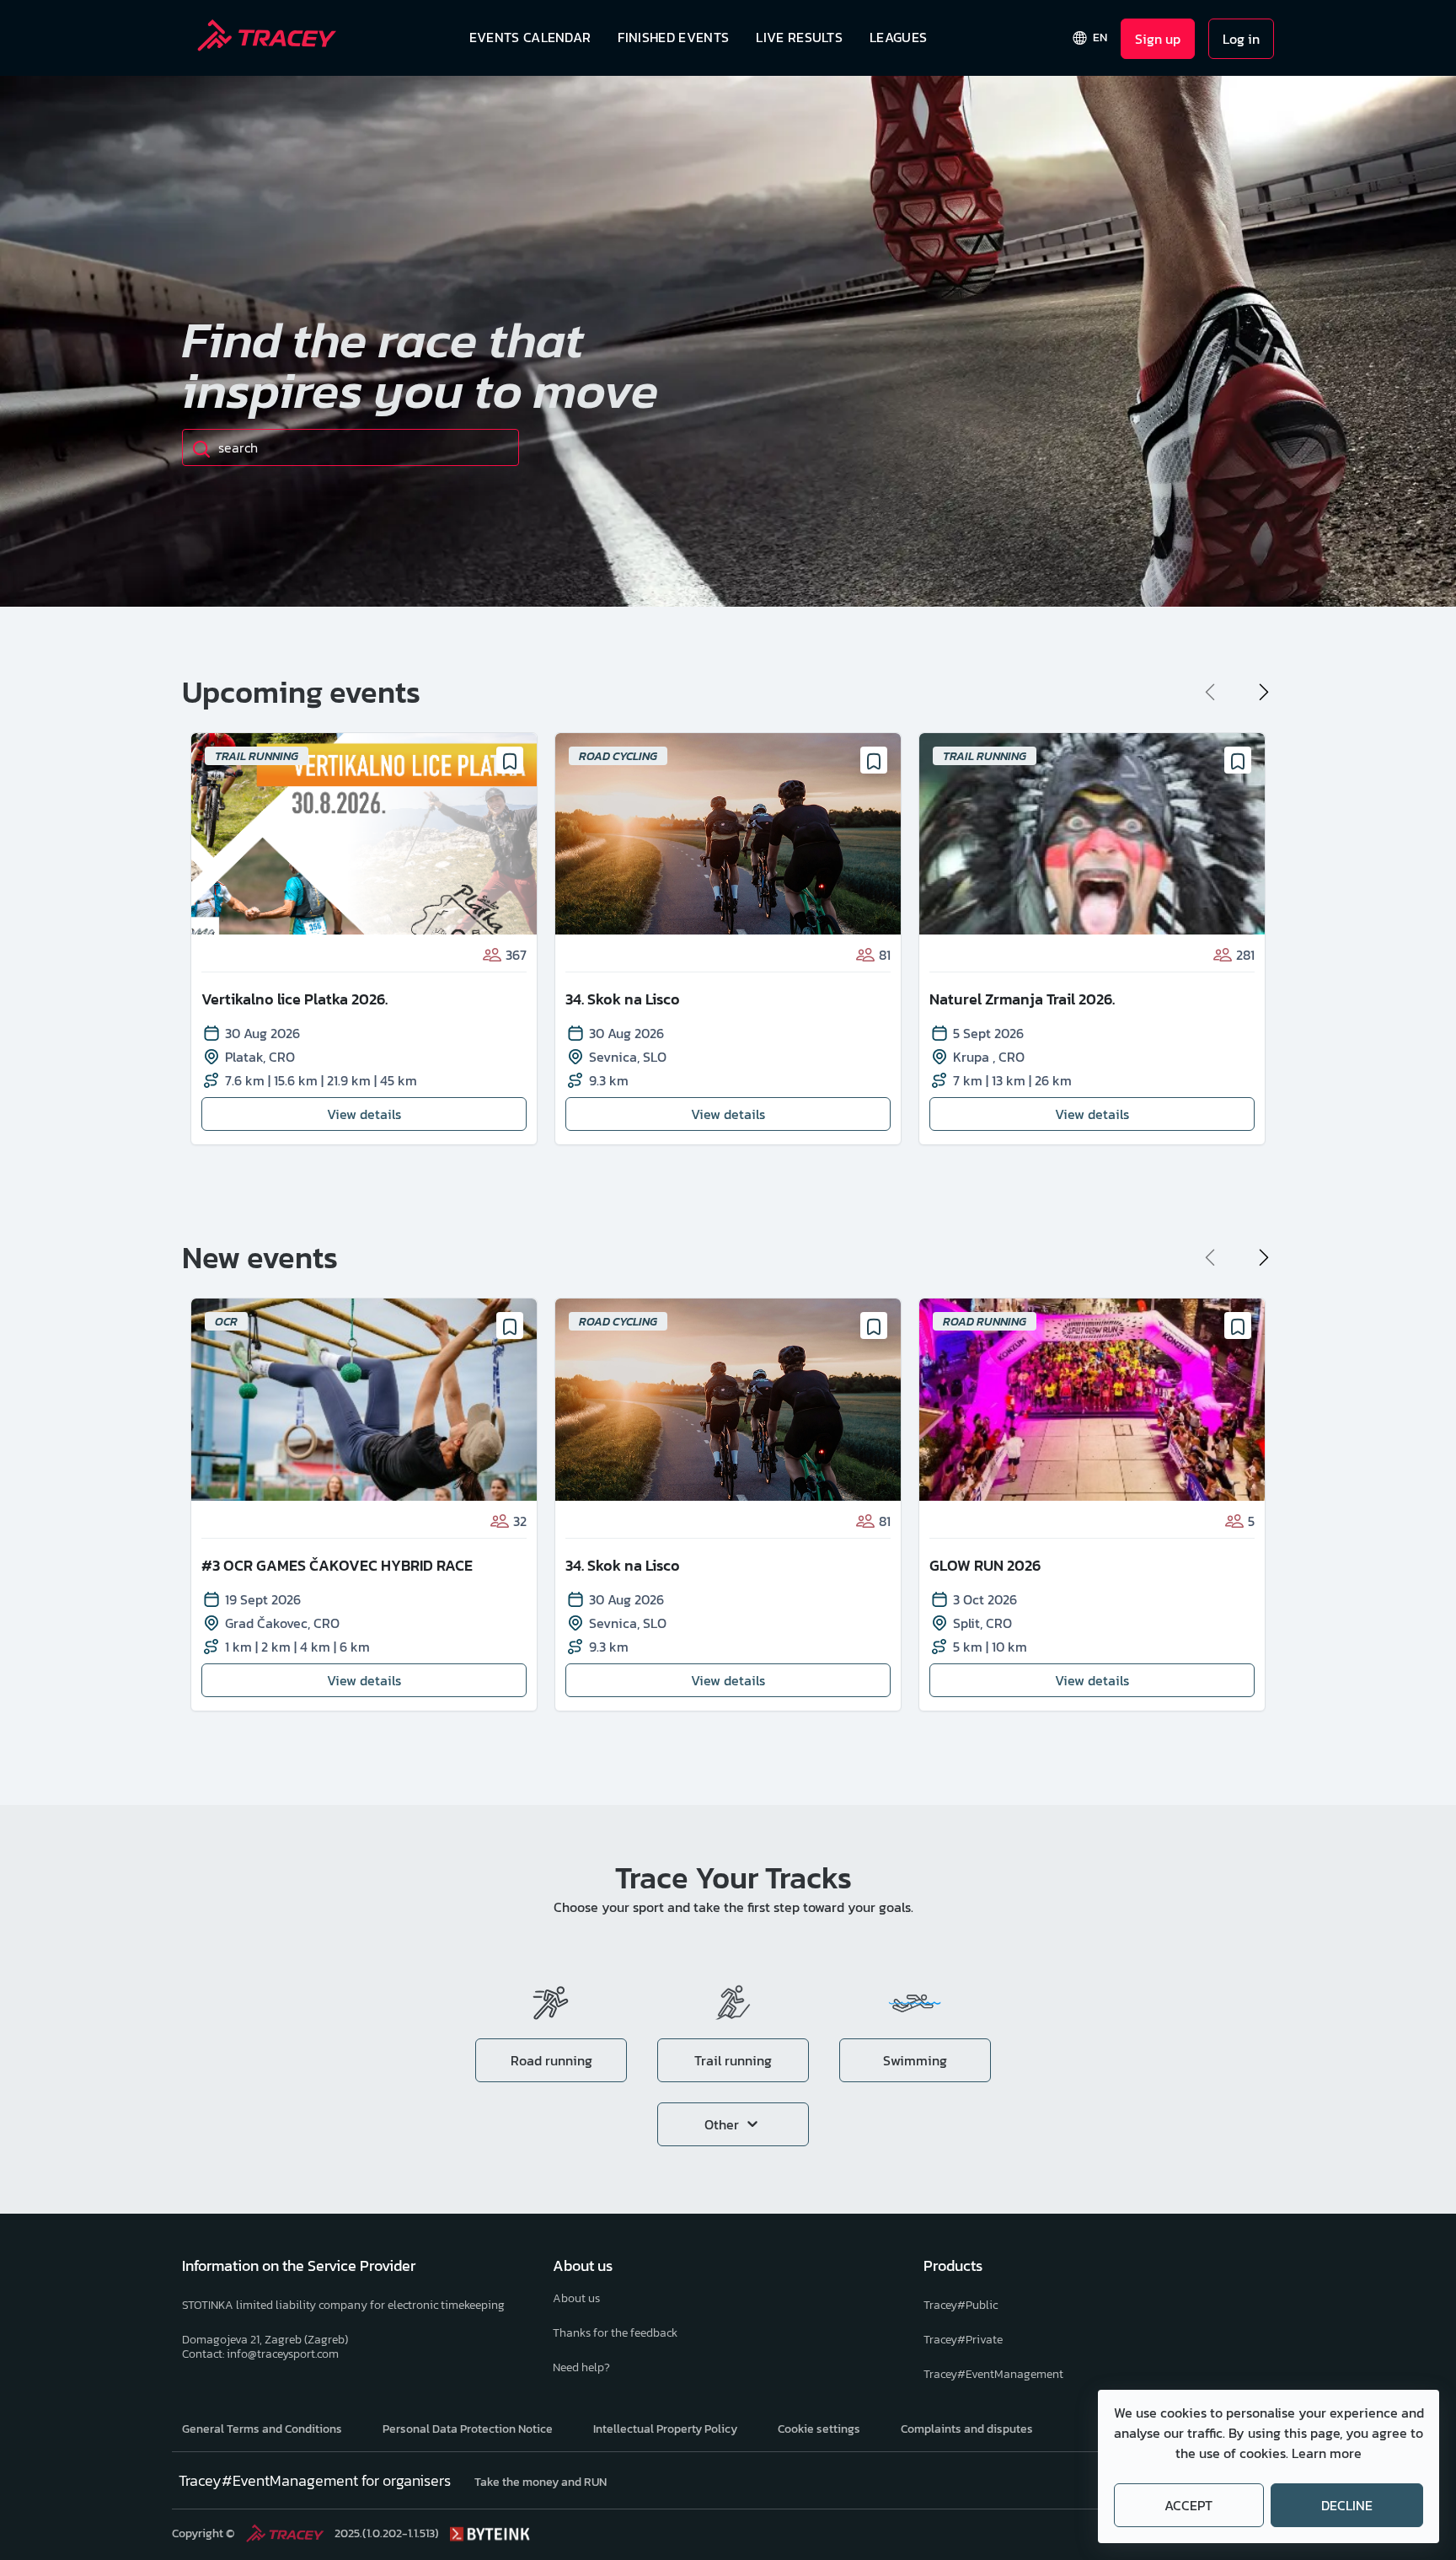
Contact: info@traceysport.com (260, 2354)
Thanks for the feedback (615, 2333)
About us (576, 2298)
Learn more (1327, 2453)
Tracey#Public (961, 2305)
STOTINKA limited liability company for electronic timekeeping (343, 2305)
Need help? (581, 2367)
